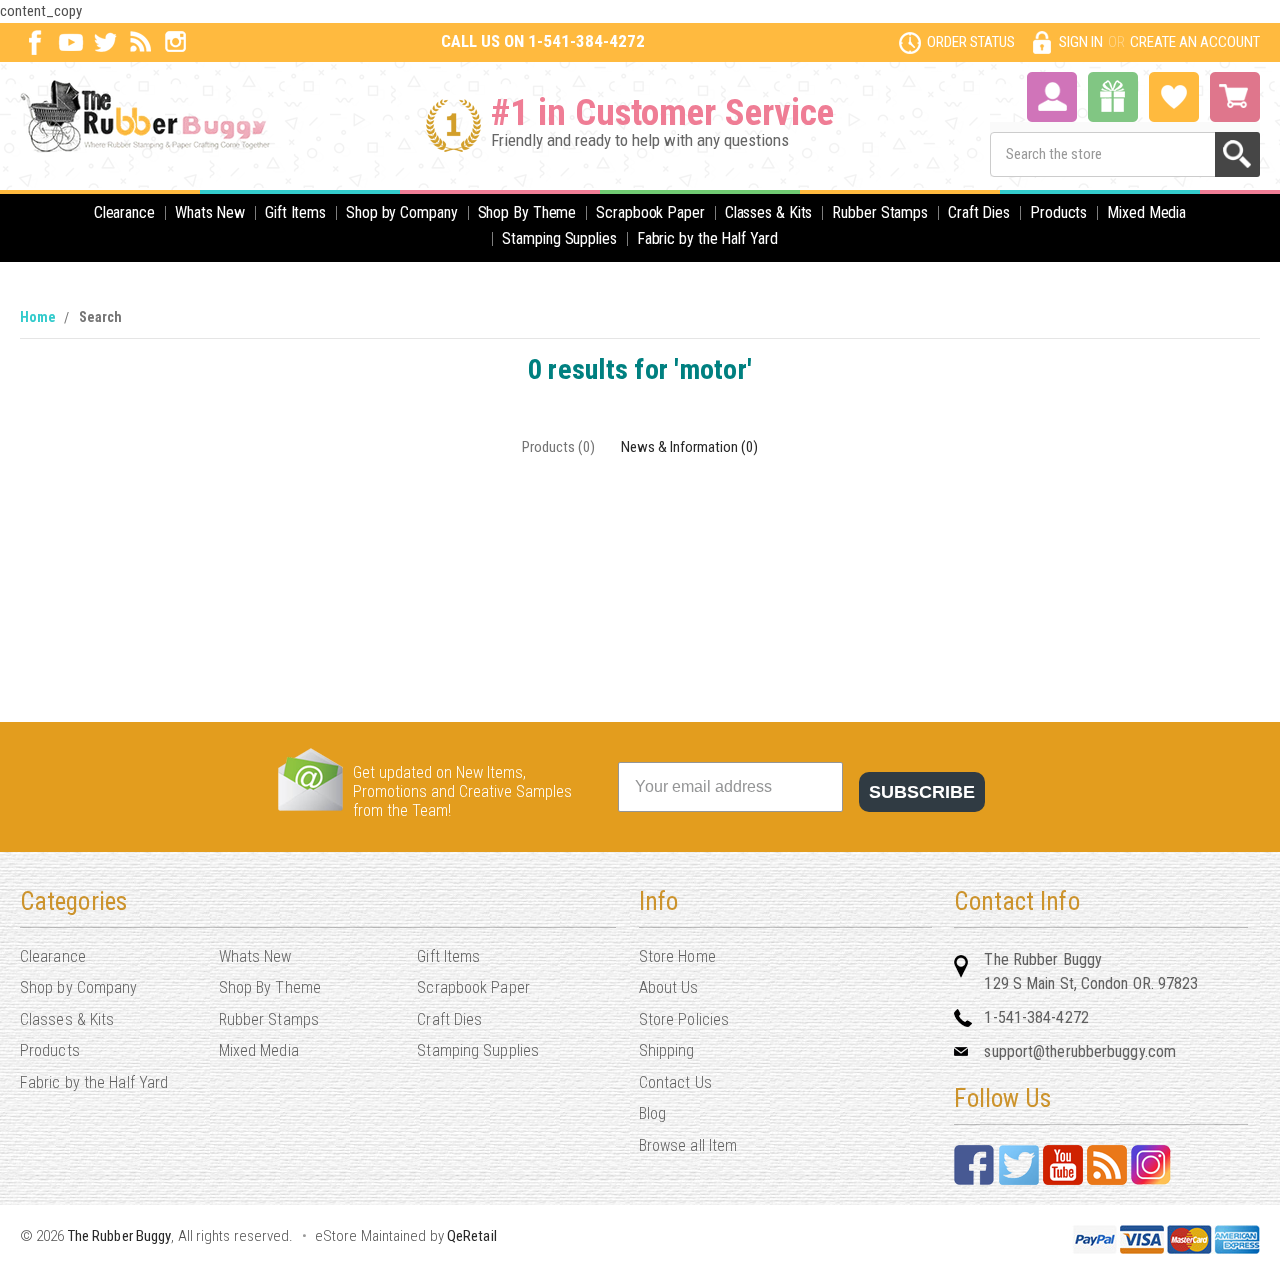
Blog (652, 1113)
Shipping (667, 1050)
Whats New (210, 212)
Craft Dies (979, 212)
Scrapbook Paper (650, 212)
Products (1058, 212)
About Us (669, 987)
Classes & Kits (769, 212)
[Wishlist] (1174, 95)
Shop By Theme (527, 212)
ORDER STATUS (971, 42)
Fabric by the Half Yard (707, 238)
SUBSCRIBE (922, 792)
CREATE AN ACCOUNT (1195, 42)
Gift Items (295, 212)
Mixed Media (1146, 212)
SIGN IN (1081, 42)
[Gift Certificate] (1113, 97)
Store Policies (684, 1019)
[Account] (1052, 95)
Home (38, 317)
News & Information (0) (689, 447)
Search (100, 317)
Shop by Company (402, 212)
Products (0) (558, 447)
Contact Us (675, 1082)
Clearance (124, 212)
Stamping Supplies (559, 238)
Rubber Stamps (880, 212)
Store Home (677, 956)
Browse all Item (688, 1145)
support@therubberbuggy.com (1080, 1051)
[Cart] (1235, 97)
